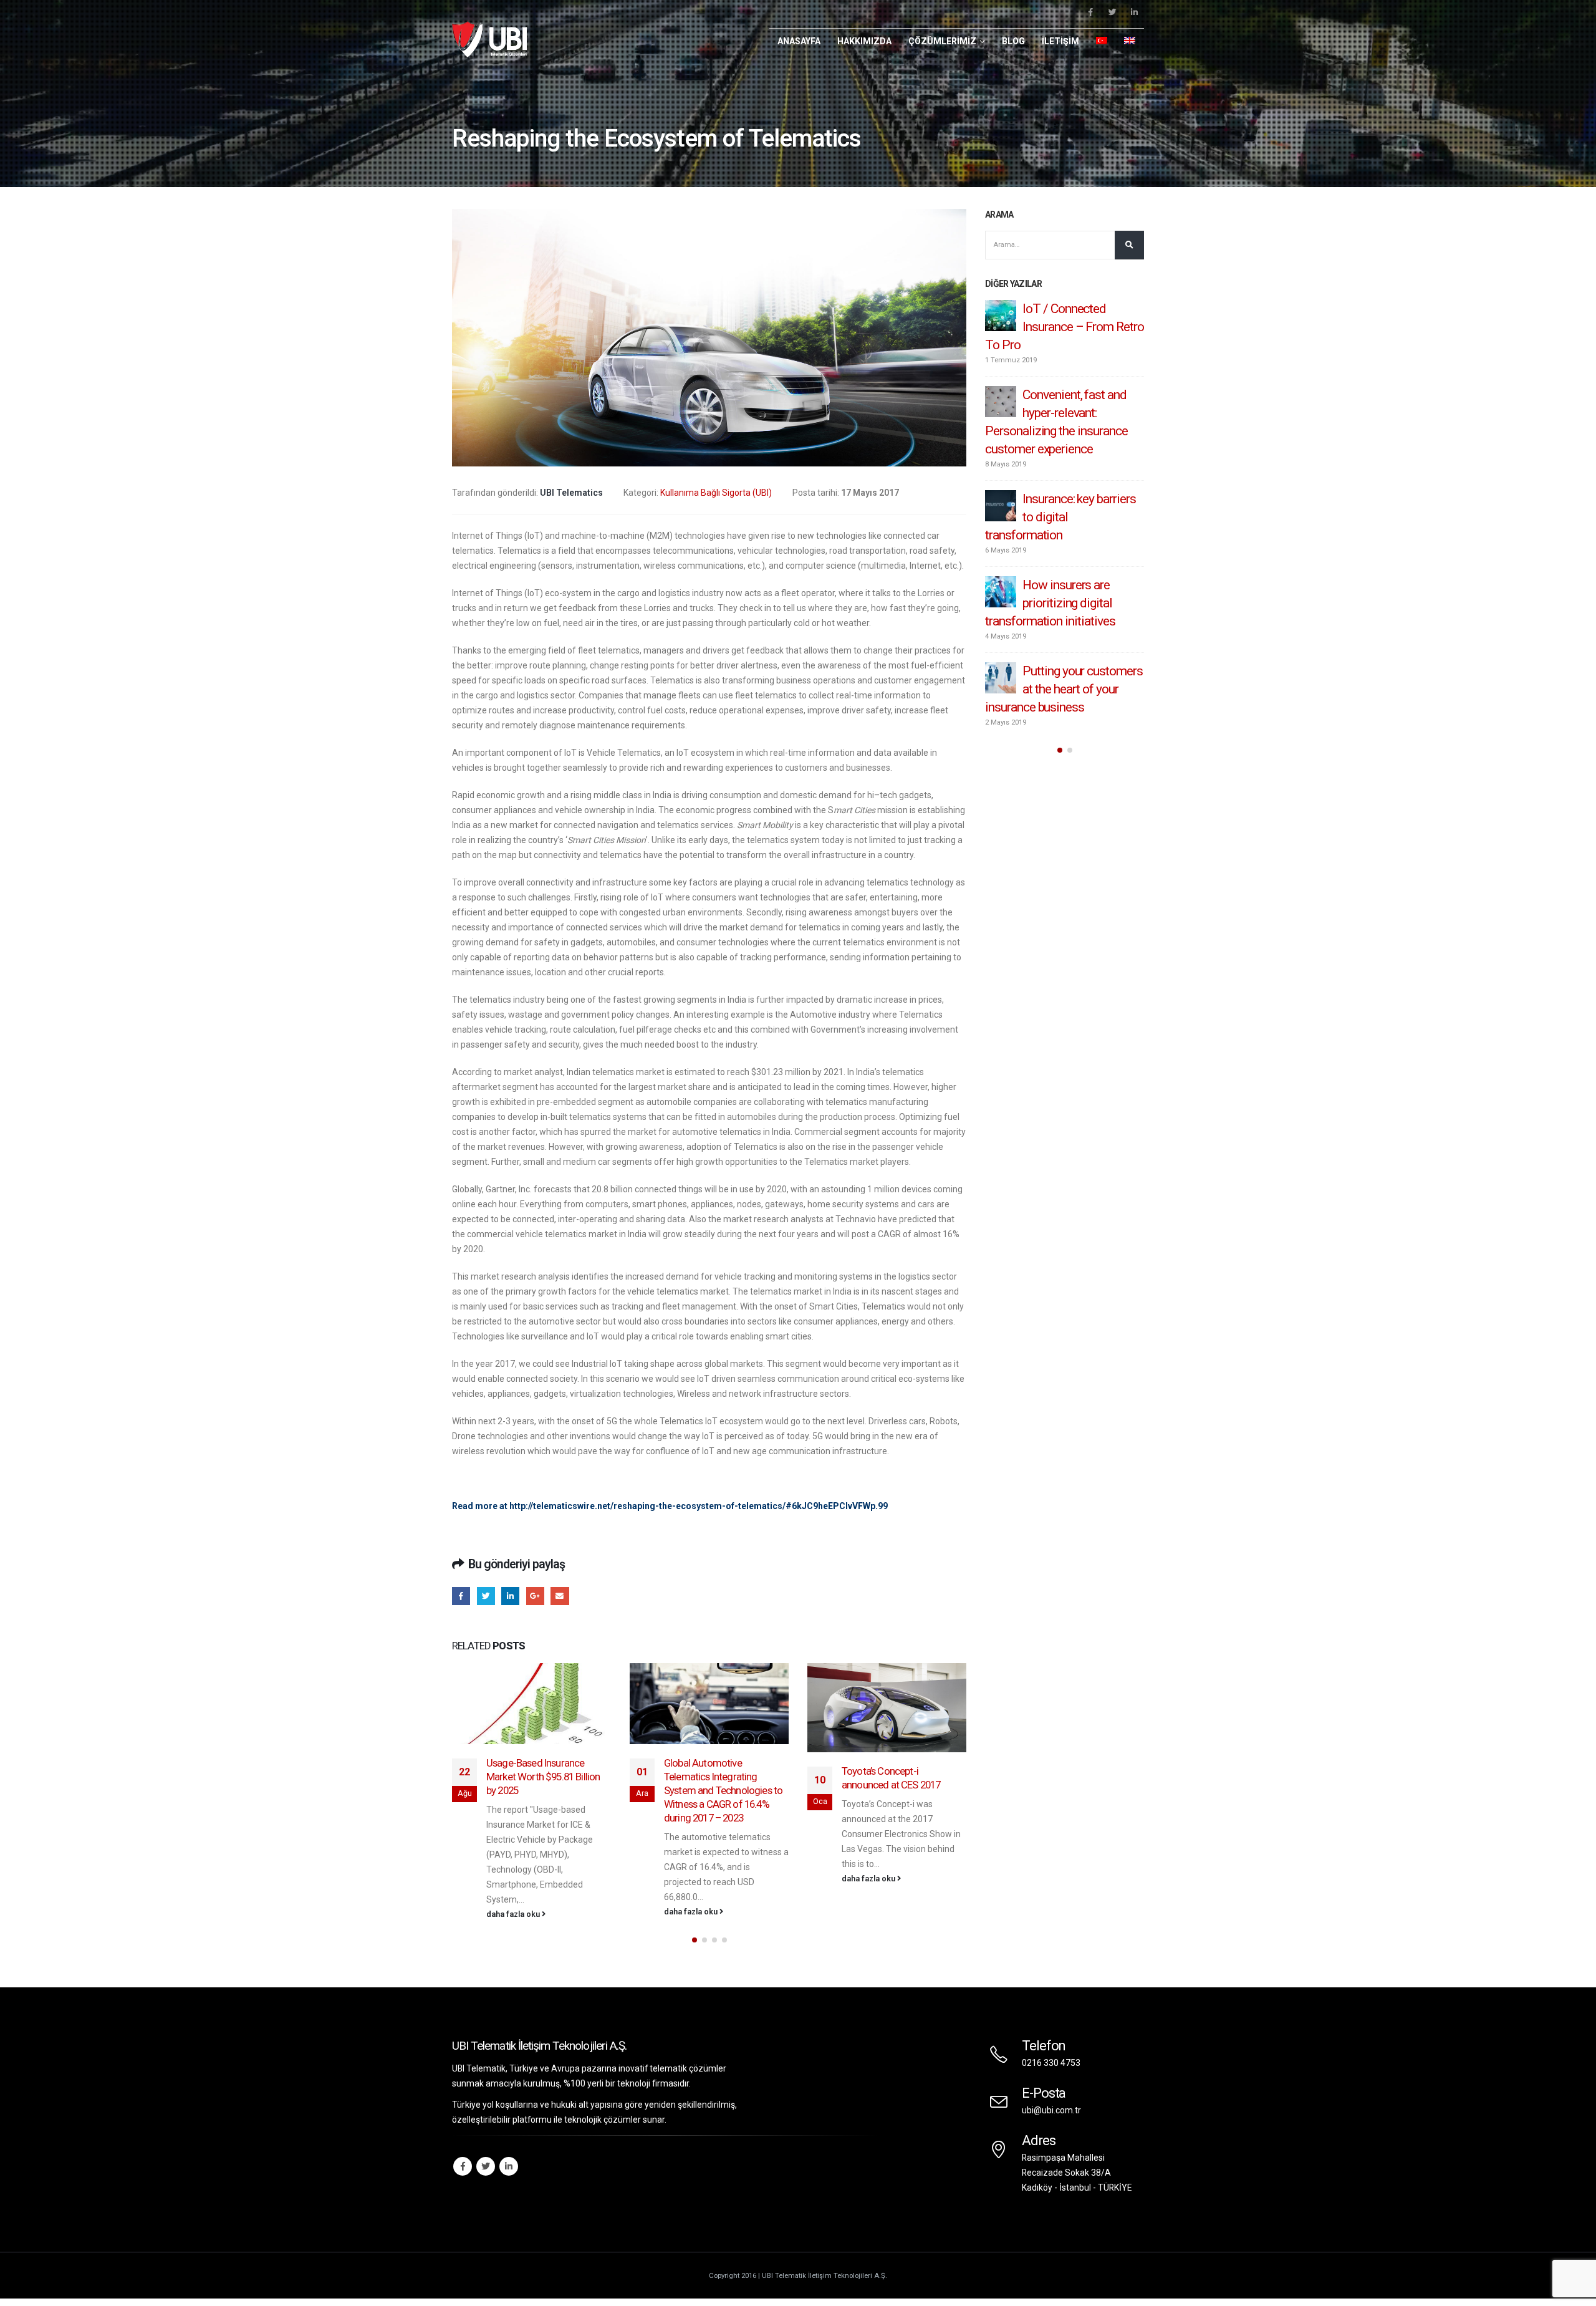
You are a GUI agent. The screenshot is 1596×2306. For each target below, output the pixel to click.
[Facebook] (1090, 12)
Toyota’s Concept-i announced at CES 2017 (713, 1778)
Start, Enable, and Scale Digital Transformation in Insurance (1064, 413)
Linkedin (509, 2164)
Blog (1013, 41)
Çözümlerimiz (942, 41)
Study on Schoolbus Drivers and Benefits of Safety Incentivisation (898, 1800)
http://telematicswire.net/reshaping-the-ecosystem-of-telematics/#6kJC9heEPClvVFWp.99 (699, 1506)
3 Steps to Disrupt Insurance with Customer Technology (1050, 327)
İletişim (1060, 41)
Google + (535, 1596)
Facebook (461, 1596)
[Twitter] (1112, 12)
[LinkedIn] (1134, 12)
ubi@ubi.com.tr (1051, 2108)
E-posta (560, 1596)
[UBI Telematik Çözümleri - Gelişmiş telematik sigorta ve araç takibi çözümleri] (489, 39)
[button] (695, 1937)
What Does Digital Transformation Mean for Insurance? (1060, 499)
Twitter (486, 1596)
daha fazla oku (514, 1912)
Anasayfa (799, 41)
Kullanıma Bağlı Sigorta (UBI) (716, 493)
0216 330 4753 (1051, 2060)
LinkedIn (510, 1596)
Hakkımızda (864, 41)
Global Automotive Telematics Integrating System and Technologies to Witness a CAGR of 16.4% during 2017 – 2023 (546, 1790)
